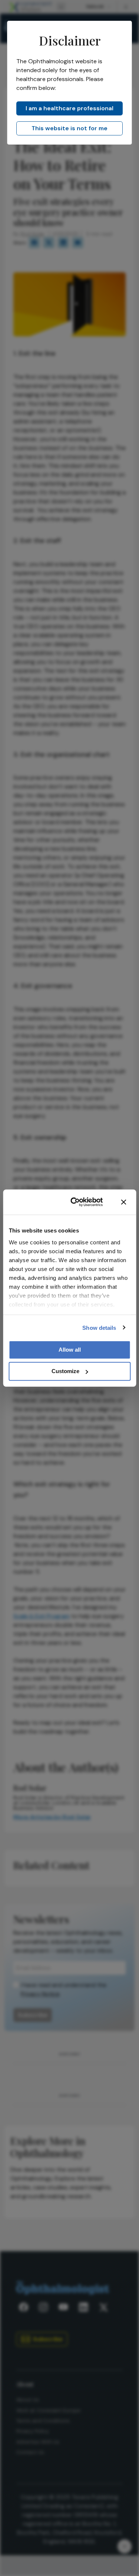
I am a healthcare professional (69, 108)
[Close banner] (123, 1202)
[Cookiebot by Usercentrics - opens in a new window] (75, 1202)
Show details (99, 1327)
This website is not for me (69, 128)
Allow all (70, 1350)
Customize (65, 1371)
